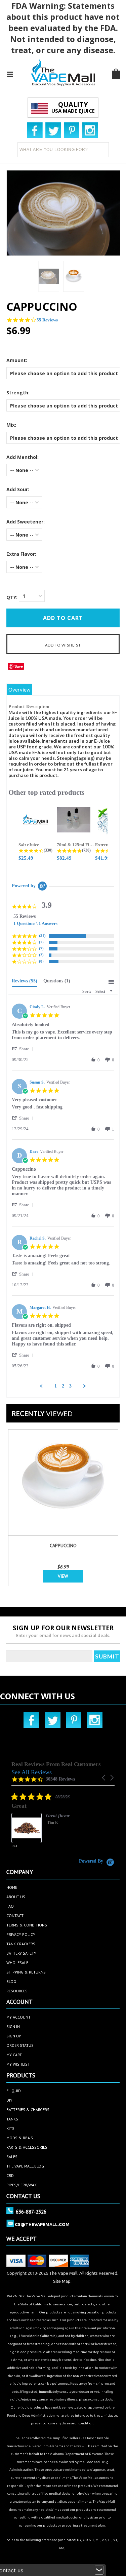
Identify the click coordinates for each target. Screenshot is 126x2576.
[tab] (25, 982)
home (12, 1887)
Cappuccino (63, 1546)
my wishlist (18, 2064)
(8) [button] (41, 961)
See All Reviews (32, 1772)
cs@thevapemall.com (42, 2224)
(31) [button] (42, 936)
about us (16, 1897)
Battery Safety (21, 1953)
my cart (14, 2055)
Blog (11, 1981)
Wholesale (17, 1963)
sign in (13, 2026)
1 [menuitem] (56, 1386)
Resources (17, 1991)
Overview (19, 690)
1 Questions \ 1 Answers (35, 923)
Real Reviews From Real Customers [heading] (56, 1764)
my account (18, 2017)
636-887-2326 (31, 2212)
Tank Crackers (21, 1944)
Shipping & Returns (26, 1972)
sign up (14, 2036)
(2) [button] (41, 955)
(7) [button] (41, 942)
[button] (24, 1049)
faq (10, 1906)
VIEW (63, 1576)
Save (19, 666)
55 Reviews (47, 320)
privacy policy (21, 1934)
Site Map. (62, 2281)
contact (15, 1916)
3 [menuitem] (70, 1386)
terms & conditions (27, 1925)
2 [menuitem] (63, 1386)
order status (20, 2045)
